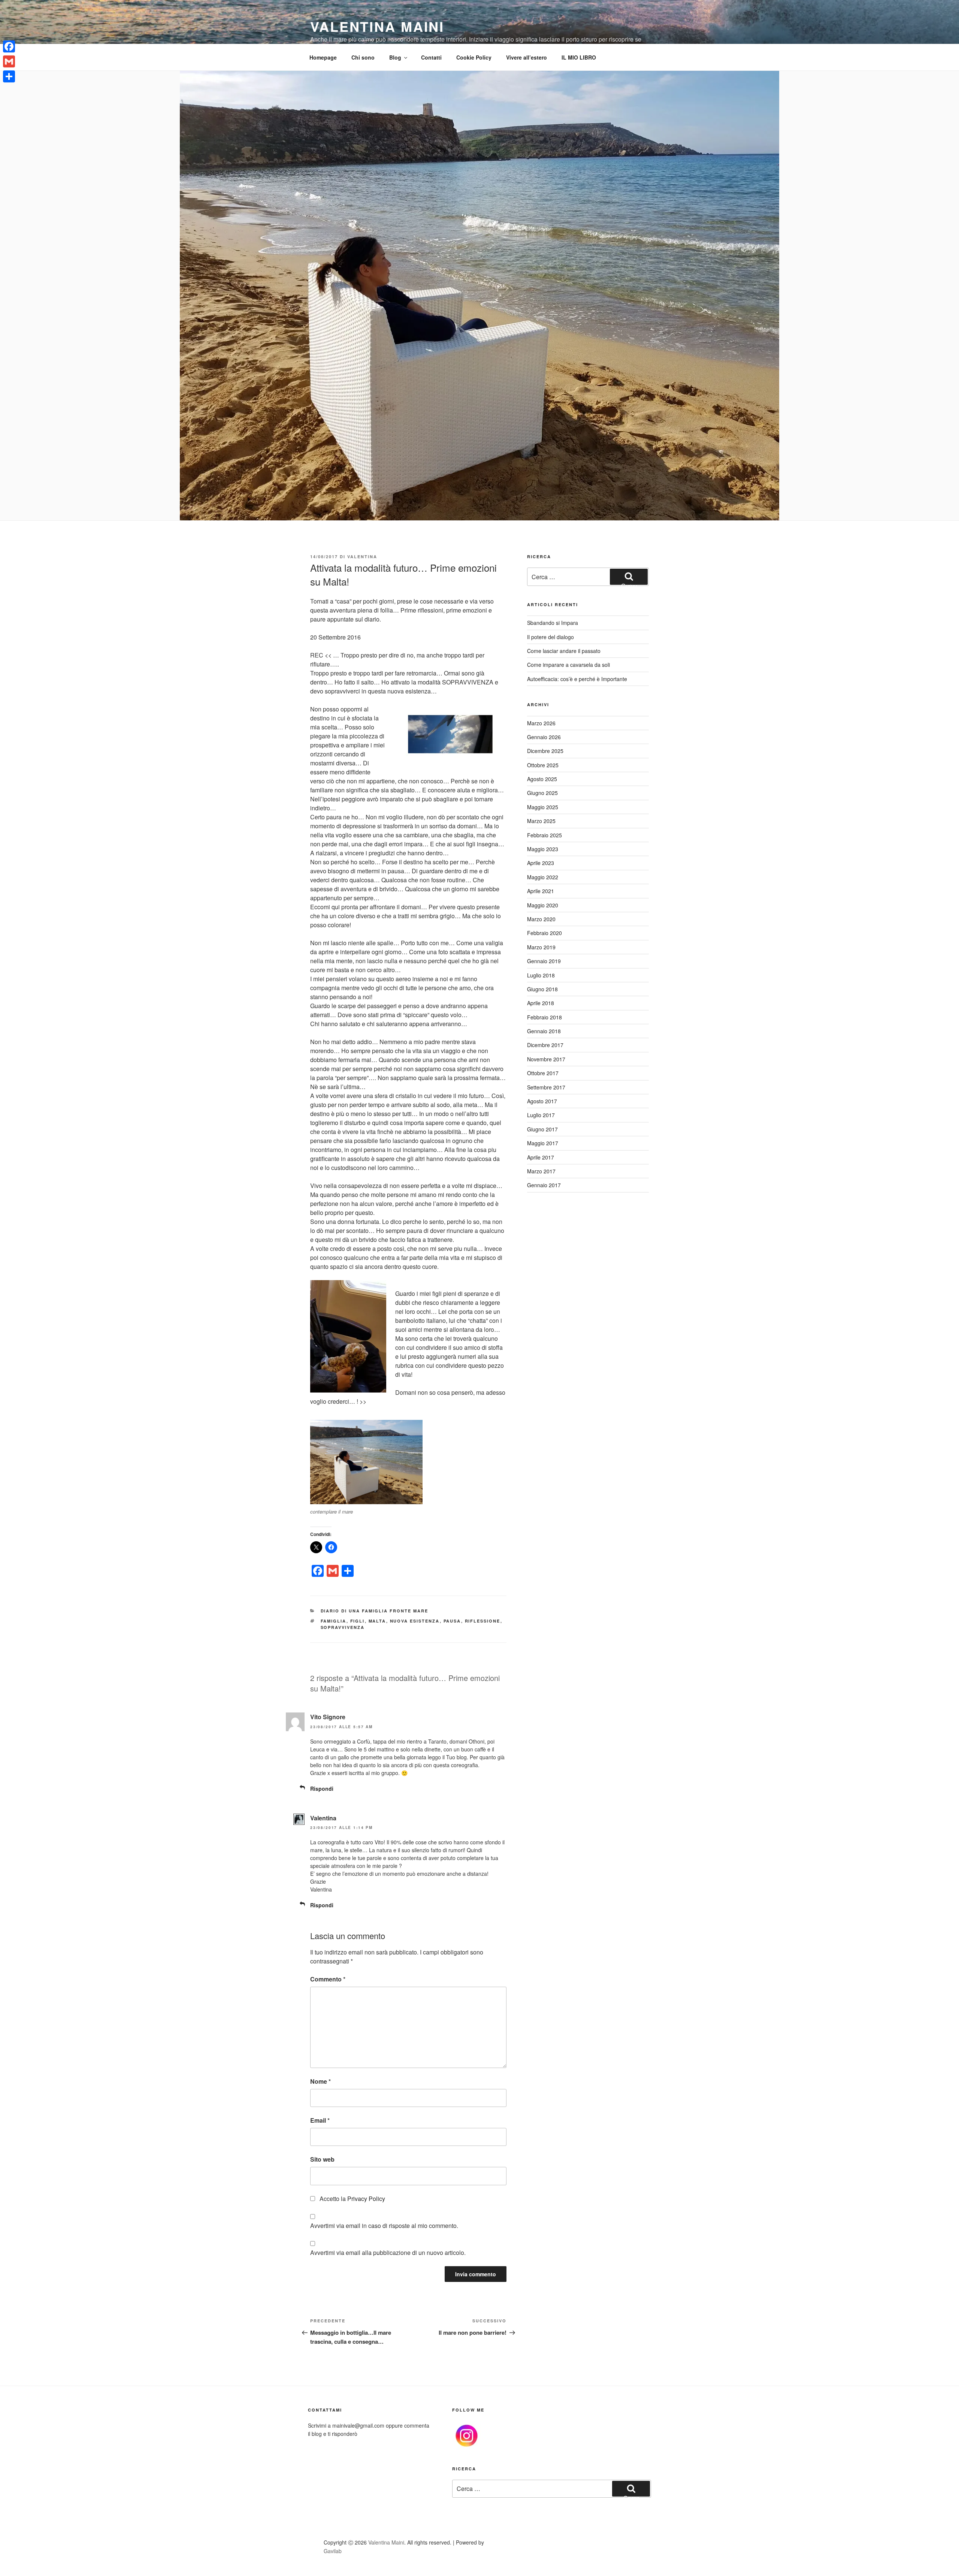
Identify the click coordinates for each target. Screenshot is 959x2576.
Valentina (362, 557)
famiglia (334, 1621)
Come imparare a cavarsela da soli (568, 665)
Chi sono (363, 57)
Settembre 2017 (546, 1087)
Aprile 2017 (541, 1157)
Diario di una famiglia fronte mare (375, 1611)
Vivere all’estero (527, 57)
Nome (320, 2081)
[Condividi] (9, 76)
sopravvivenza (343, 1627)
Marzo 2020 (541, 919)
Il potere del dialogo (550, 637)
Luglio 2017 (541, 1115)
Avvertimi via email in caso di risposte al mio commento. (384, 2226)
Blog (395, 57)
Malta (377, 1621)
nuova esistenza (415, 1621)
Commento (328, 1979)
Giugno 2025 (542, 793)
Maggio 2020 (543, 905)
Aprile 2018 (541, 1003)
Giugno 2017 (542, 1129)
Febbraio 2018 (544, 1017)
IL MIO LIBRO (579, 57)
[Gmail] (9, 61)
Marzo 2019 (541, 947)
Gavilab (333, 2551)
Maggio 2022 (543, 877)
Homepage (323, 57)
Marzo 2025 (541, 821)
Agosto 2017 (542, 1101)
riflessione (483, 1621)
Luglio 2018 (541, 975)
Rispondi (322, 1789)
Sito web (322, 2159)
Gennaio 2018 (544, 1031)
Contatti (431, 57)
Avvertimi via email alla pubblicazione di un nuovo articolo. (388, 2253)
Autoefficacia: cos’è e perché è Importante (577, 679)
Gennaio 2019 (544, 961)
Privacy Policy (366, 2199)
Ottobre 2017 (543, 1073)
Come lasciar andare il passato (564, 651)
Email (320, 2120)
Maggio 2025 (543, 807)
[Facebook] (9, 46)
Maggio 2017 (543, 1143)
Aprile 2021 (541, 891)
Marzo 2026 (541, 723)
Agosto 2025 (542, 779)
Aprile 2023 (541, 863)
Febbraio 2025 (544, 835)
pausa (452, 1621)
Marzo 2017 (541, 1171)
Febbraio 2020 (544, 933)
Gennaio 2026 (544, 737)
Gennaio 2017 (544, 1185)
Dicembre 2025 (545, 751)
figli (358, 1621)
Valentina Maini (377, 26)
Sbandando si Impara (553, 623)
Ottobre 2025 (543, 765)
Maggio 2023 (543, 849)
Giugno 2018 (542, 989)
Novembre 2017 (546, 1059)
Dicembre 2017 (545, 1045)
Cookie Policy (474, 57)
